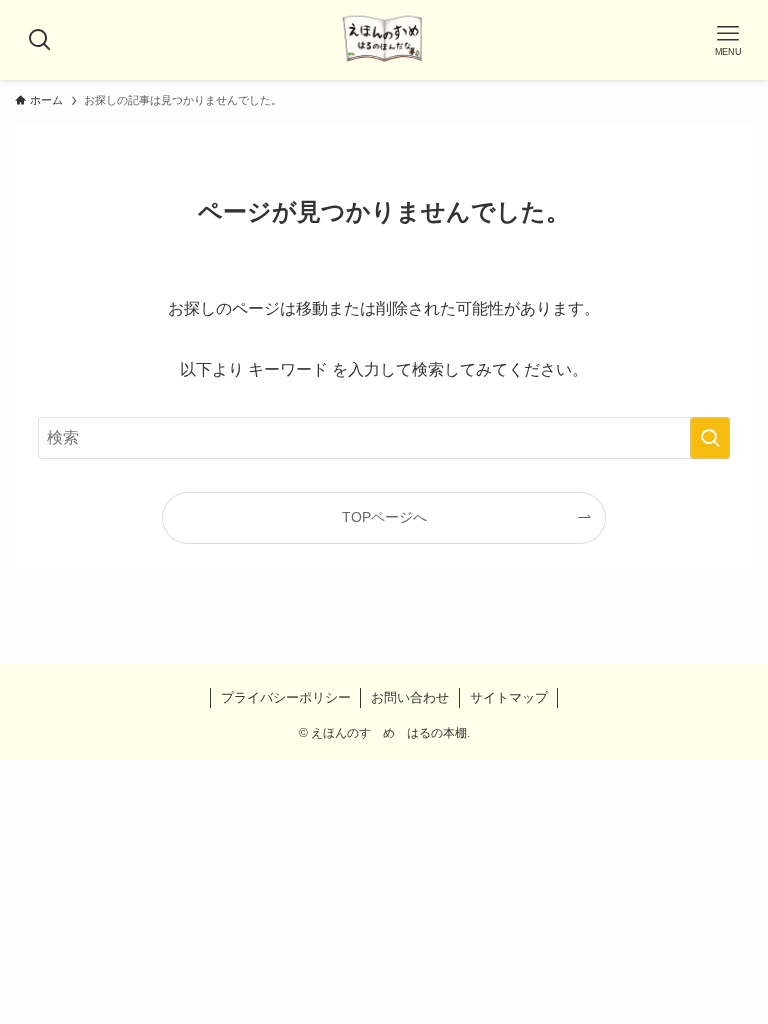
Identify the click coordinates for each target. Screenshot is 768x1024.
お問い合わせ (410, 697)
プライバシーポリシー (286, 697)
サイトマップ (509, 697)
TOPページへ (384, 517)
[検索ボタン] (40, 40)
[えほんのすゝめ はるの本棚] (384, 40)
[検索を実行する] (710, 438)
